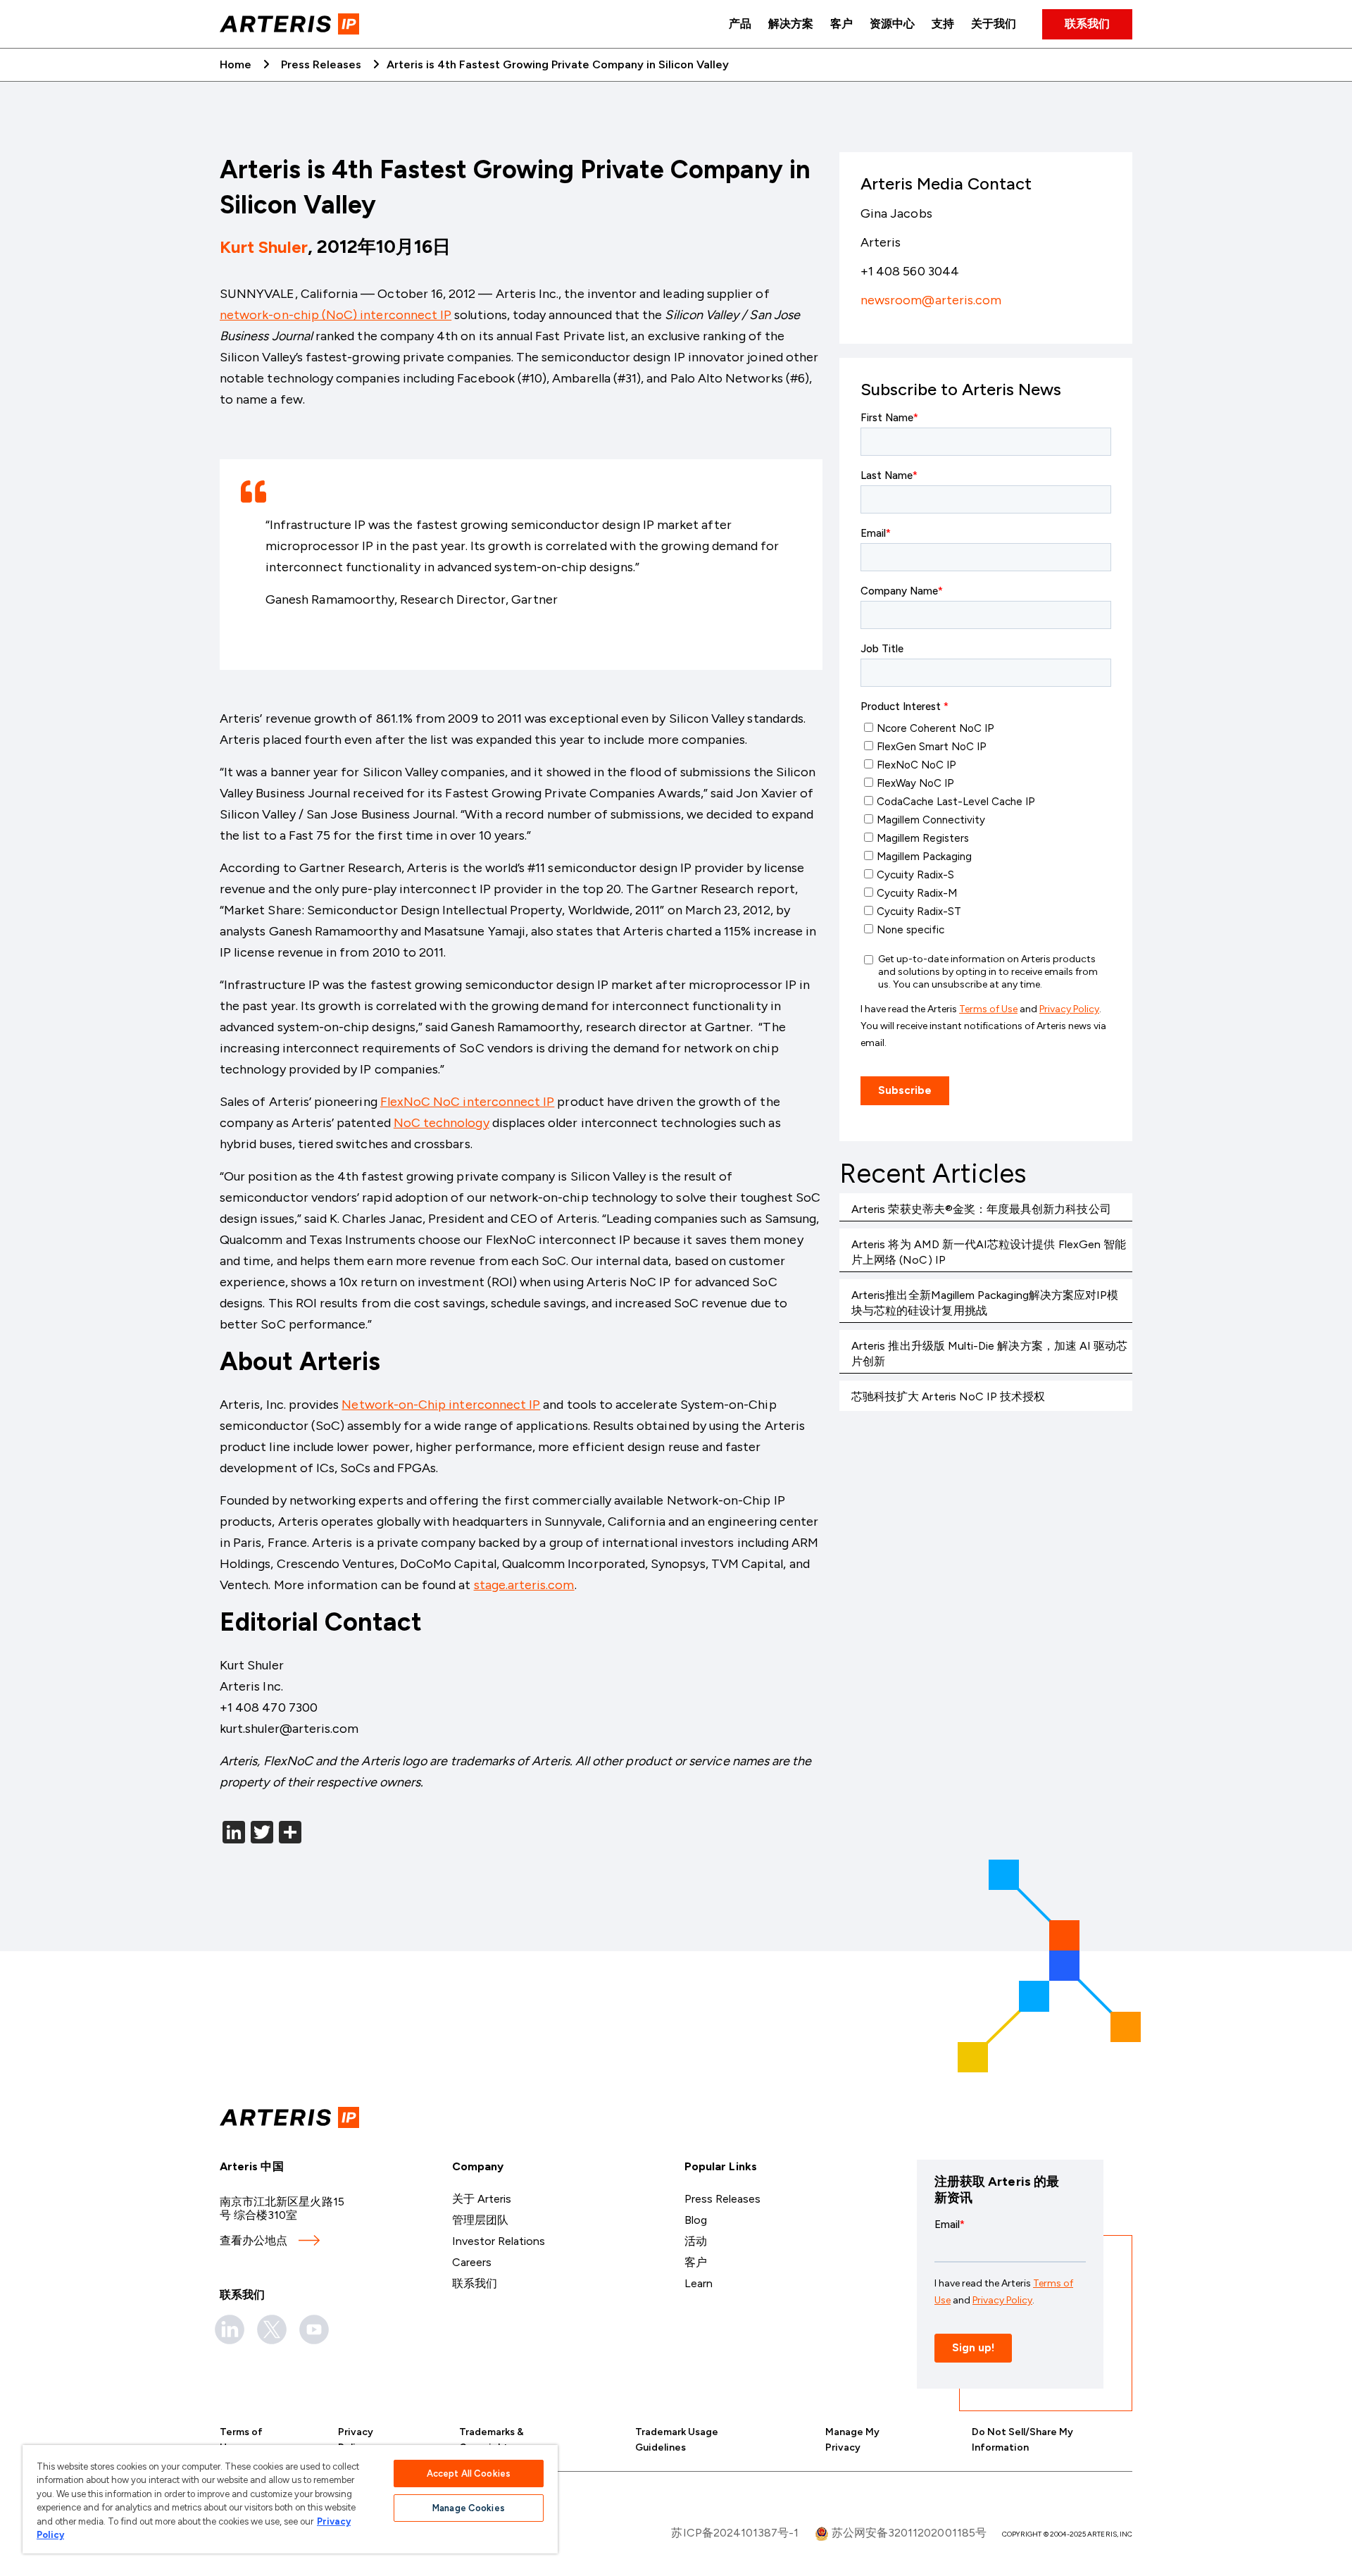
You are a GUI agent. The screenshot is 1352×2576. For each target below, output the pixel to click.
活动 (696, 2241)
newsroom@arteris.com (931, 300)
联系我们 (1087, 24)
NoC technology (442, 1123)
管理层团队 (480, 2220)
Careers (472, 2262)
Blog (696, 2220)
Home (236, 64)
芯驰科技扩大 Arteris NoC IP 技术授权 (949, 1396)
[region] (290, 2499)
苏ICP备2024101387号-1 (735, 2533)
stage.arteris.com (524, 1585)
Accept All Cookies (469, 2474)
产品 (740, 24)
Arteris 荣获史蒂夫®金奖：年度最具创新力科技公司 (981, 1209)
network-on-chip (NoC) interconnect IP (336, 315)
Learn (699, 2283)
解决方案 (791, 24)
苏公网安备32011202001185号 (908, 2533)
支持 (943, 24)
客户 (841, 24)
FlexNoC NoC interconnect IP (468, 1102)
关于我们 (994, 24)
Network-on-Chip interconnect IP (441, 1405)
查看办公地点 (254, 2240)
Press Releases (321, 64)
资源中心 (892, 24)
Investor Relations (499, 2241)
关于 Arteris (482, 2199)
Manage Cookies (469, 2508)
